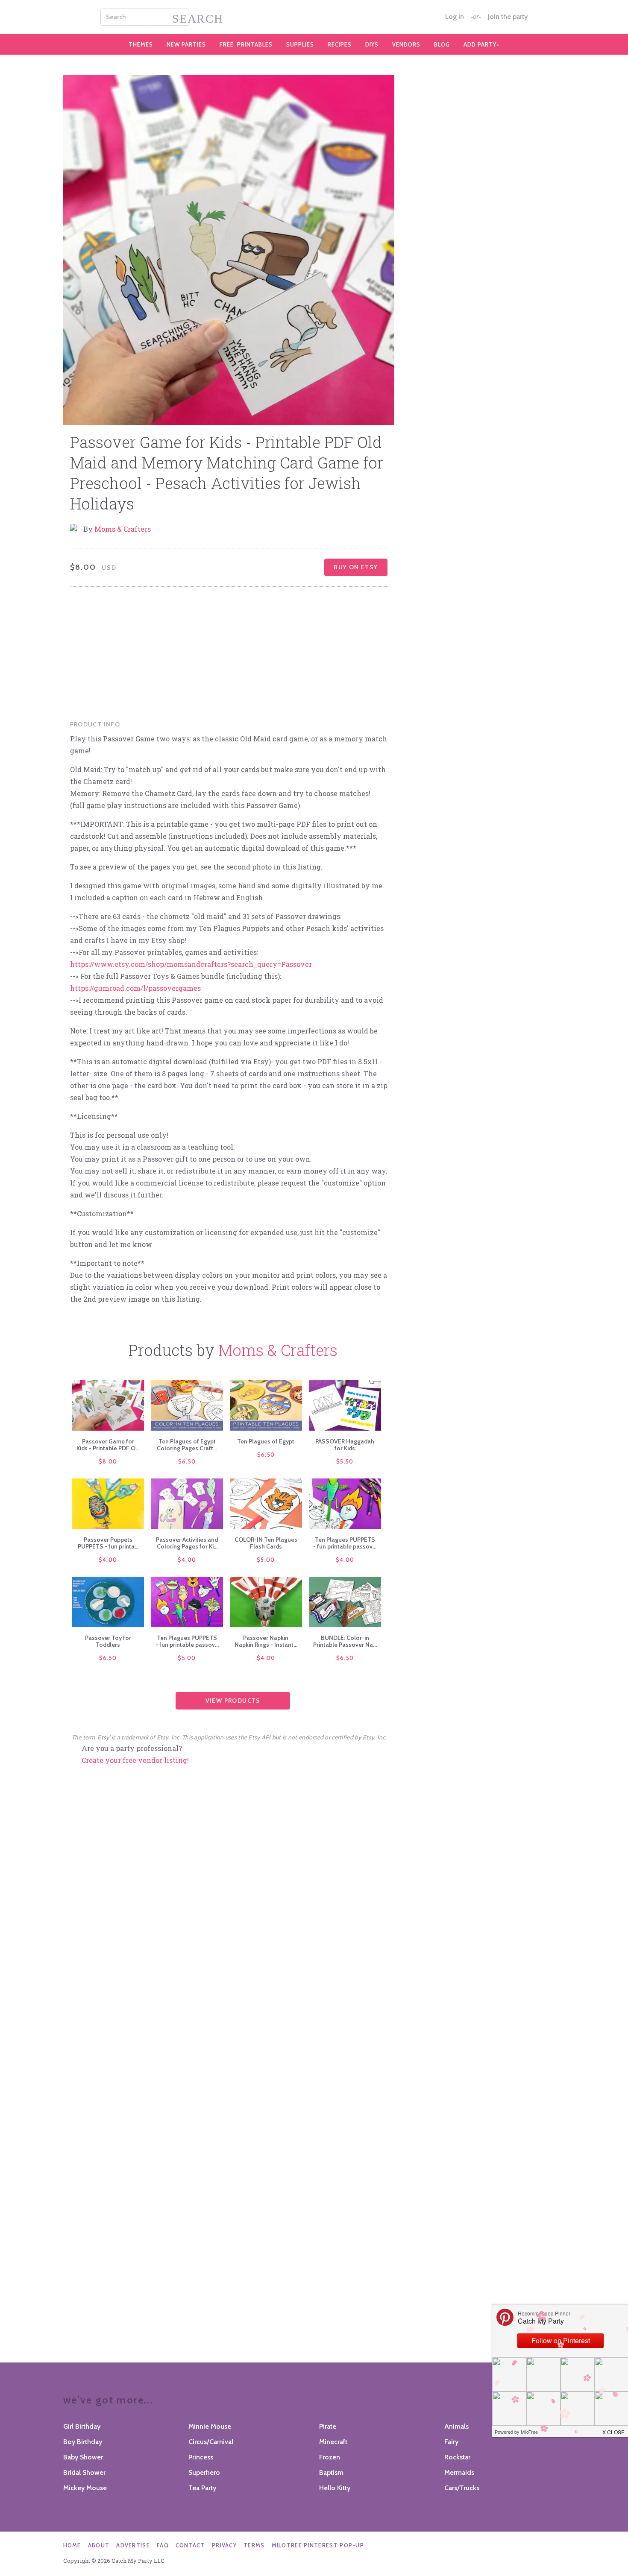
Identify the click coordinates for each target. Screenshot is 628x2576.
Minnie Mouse (210, 2426)
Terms (254, 2545)
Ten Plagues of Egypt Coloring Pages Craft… (187, 1445)
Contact (190, 2545)
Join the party (508, 17)
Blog (442, 44)
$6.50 (187, 1461)
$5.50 (345, 1461)
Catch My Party (314, 17)
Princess (201, 2457)
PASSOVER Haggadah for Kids (345, 1445)
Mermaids (459, 2472)
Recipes (340, 44)
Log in (455, 17)
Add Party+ (482, 44)
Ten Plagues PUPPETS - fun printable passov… (345, 1543)
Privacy (224, 2545)
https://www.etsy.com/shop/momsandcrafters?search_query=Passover (191, 964)
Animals (456, 2426)
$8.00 (108, 1461)
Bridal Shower (84, 2472)
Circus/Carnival (211, 2442)
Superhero (204, 2472)
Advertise (133, 2545)
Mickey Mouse (85, 2488)
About (99, 2545)
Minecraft (333, 2442)
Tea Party (202, 2488)
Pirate (328, 2426)
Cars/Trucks (462, 2488)
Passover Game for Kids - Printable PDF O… (108, 1445)
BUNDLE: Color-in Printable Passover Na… (345, 1641)
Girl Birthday (82, 2426)
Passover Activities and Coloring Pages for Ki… (187, 1543)
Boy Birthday (83, 2442)
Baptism (331, 2472)
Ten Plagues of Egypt (266, 1441)
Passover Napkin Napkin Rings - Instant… (266, 1641)
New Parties (186, 44)
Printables (246, 44)
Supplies (300, 44)
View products (233, 1701)
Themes (141, 44)
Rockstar (457, 2457)
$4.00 (108, 1560)
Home (72, 2545)
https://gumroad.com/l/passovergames (135, 988)
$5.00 (266, 1560)
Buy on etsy (356, 567)
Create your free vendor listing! (135, 1760)
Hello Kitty (335, 2488)
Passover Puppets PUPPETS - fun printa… (108, 1543)
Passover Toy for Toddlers (108, 1641)
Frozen (330, 2457)
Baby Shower (83, 2457)
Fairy (451, 2442)
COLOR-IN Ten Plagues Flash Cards (266, 1543)
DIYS (372, 44)
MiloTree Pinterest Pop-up (318, 2545)
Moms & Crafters (123, 529)
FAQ (163, 2545)
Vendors (406, 44)
